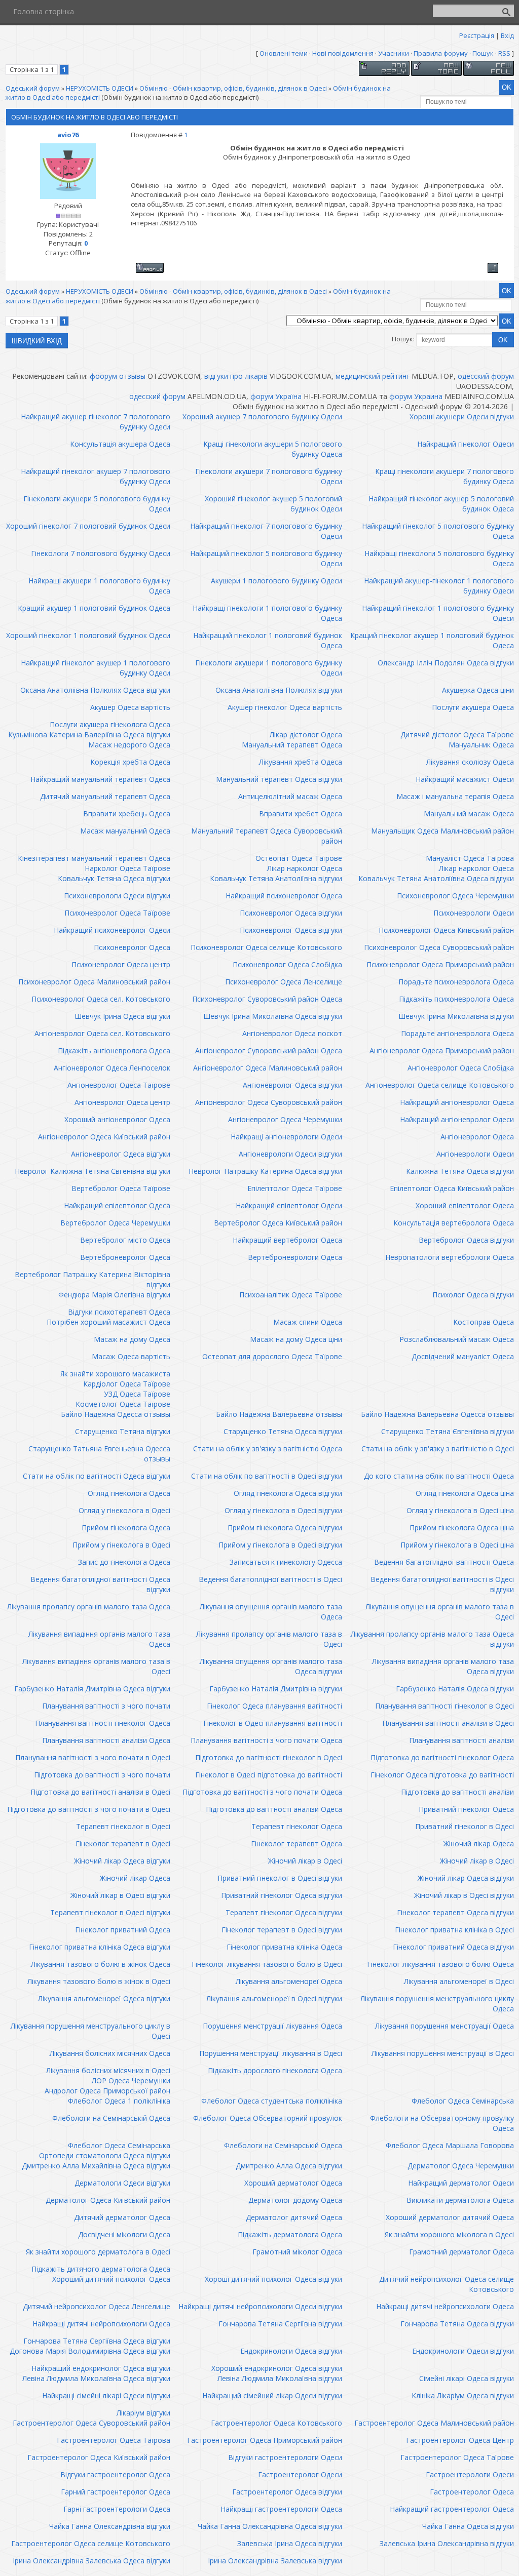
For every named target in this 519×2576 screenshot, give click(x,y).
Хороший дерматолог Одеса (293, 2183)
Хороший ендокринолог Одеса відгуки (277, 2368)
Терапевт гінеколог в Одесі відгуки (110, 1912)
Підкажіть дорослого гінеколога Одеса (275, 2070)
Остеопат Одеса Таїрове (299, 858)
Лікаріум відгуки (143, 2413)
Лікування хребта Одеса (301, 762)
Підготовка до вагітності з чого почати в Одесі (89, 1809)
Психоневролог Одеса (132, 947)
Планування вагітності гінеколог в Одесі (444, 1706)
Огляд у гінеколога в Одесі (124, 1510)
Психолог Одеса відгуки (473, 1295)
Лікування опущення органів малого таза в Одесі (440, 1612)
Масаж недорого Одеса (129, 745)
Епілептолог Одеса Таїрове (295, 1188)
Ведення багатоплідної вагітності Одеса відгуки (100, 1584)
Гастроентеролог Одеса (472, 2492)
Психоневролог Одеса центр (121, 964)
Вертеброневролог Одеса (125, 1257)
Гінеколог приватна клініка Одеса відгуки (100, 1947)
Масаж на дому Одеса (132, 1339)
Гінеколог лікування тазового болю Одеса (440, 1964)
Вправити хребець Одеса (127, 814)
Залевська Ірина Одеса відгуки (290, 2543)
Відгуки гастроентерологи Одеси (285, 2457)
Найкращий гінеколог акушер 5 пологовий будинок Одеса (441, 504)
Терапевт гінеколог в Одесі (123, 1826)
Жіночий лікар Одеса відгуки (122, 1861)
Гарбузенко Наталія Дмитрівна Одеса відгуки (92, 1689)
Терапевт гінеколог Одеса (297, 1826)
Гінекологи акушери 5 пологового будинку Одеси (97, 504)
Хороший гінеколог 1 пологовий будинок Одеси (88, 635)
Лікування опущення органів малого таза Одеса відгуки (271, 1666)
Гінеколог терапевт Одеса (296, 1844)
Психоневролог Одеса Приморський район (440, 964)
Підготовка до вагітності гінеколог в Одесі (269, 1757)
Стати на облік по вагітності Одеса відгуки (97, 1476)
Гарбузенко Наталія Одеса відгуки (455, 1689)
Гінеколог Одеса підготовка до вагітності (442, 1775)
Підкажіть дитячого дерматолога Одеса (101, 2269)
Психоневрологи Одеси (474, 913)
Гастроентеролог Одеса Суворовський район (91, 2423)
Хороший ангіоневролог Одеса (117, 1119)
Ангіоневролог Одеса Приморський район (442, 1051)
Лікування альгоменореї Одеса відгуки (104, 1998)
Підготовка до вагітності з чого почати (102, 1775)
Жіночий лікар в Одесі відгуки (120, 1895)
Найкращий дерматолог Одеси (461, 2183)
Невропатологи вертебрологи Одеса (450, 1257)
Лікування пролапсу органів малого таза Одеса (89, 1607)
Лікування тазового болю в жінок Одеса (101, 1964)
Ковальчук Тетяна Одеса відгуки (114, 878)
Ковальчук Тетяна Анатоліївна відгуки (276, 878)
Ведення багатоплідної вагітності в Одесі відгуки (442, 1584)
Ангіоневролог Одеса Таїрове (119, 1085)
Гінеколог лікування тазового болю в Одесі (267, 1964)
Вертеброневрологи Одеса (295, 1257)
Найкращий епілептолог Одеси (289, 1205)
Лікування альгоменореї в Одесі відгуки (274, 1998)
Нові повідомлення (343, 53)
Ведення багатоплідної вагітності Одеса (444, 1562)
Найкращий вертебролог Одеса (287, 1240)
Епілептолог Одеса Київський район (452, 1188)
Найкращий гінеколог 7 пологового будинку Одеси (266, 531)
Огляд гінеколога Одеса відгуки (288, 1493)
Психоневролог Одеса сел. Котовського (101, 999)
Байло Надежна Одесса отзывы (116, 1414)
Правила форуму (441, 53)
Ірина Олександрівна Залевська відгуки (275, 2561)
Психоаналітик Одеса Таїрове (291, 1295)
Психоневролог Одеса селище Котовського (266, 947)
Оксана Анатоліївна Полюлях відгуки (279, 690)
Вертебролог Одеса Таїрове (121, 1188)
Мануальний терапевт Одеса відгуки (279, 779)
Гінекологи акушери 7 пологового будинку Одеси (269, 476)
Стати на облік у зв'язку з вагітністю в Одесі (438, 1449)
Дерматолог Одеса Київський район (108, 2200)
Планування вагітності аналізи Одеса (106, 1740)
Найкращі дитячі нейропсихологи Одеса (445, 2306)
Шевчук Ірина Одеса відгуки (122, 1016)
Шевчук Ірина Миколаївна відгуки (456, 1016)
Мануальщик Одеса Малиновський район (442, 831)
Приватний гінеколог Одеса (466, 1809)
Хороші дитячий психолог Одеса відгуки (273, 2279)
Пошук (483, 53)
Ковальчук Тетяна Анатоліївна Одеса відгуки (436, 878)
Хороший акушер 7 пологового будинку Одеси (262, 417)
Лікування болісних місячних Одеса (110, 2053)
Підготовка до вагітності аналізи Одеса (274, 1809)
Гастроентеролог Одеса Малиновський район (434, 2423)
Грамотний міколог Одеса (297, 2252)
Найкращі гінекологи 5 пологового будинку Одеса (439, 558)
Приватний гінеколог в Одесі (465, 1826)
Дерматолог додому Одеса (295, 2200)
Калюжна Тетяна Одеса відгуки (460, 1171)
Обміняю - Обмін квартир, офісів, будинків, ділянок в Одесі (233, 88)
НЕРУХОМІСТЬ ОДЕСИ (100, 88)
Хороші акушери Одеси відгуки (462, 417)
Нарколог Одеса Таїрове (127, 868)
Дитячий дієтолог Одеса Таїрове (457, 735)
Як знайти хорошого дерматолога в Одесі (98, 2252)
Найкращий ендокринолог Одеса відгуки (101, 2368)
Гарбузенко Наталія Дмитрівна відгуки (276, 1689)
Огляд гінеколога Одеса (129, 1493)
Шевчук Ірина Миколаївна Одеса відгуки (273, 1016)
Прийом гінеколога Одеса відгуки (285, 1528)
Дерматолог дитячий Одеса (294, 2217)
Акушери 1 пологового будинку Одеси (276, 581)
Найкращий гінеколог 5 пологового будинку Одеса (438, 531)
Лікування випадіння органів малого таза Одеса (99, 1639)
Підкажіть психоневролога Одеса (456, 999)
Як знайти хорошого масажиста (115, 1374)
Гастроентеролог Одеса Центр (460, 2440)
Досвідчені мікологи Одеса (124, 2234)
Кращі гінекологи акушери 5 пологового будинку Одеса (273, 449)
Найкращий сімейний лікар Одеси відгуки (272, 2395)
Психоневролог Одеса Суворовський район (439, 947)
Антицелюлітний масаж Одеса (290, 796)
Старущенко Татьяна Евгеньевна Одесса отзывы (99, 1454)
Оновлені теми (284, 53)
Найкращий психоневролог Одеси (112, 930)
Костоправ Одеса (484, 1322)
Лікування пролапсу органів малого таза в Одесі (269, 1639)
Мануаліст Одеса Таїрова (470, 858)
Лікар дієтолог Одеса (306, 735)
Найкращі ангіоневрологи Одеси (286, 1137)
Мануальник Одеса (481, 745)
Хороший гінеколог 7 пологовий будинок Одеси (88, 526)
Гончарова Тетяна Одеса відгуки (457, 2324)
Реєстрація (477, 35)
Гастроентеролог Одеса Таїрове (457, 2457)
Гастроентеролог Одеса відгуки (287, 2492)
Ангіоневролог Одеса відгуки (292, 1085)
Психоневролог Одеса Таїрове (117, 913)
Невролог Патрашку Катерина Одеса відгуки (265, 1171)
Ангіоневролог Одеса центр (122, 1102)
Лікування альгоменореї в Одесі (459, 1981)
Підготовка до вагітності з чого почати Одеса (262, 1792)
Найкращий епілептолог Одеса (117, 1205)
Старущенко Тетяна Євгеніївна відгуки (448, 1431)
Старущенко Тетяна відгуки (123, 1431)
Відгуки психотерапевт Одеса (119, 1312)
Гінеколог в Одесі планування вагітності (273, 1723)
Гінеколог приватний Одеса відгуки (453, 1947)
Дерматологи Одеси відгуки (122, 2183)
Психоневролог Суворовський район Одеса (267, 999)
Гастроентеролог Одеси (300, 2474)
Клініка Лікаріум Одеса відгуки (463, 2395)
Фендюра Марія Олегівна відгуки (114, 1295)
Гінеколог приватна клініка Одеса (284, 1947)
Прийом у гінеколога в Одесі (121, 1545)
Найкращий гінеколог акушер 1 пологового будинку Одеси (96, 668)
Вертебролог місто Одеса (125, 1240)
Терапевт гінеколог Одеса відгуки (284, 1912)
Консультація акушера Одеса (120, 444)
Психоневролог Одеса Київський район (446, 930)
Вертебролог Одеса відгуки (466, 1240)
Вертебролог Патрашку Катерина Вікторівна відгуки (92, 1279)
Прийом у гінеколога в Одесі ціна (457, 1545)
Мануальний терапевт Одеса (292, 745)
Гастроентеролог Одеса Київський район (99, 2457)
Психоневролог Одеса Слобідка (287, 964)
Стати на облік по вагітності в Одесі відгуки (267, 1476)
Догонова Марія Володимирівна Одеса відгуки (90, 2351)
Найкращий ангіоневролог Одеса (457, 1102)
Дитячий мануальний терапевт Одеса (105, 796)
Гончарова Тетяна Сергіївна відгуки (280, 2324)
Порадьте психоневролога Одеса (456, 982)
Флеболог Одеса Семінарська (463, 2101)
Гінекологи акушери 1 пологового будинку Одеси (269, 668)
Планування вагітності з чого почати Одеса (266, 1740)
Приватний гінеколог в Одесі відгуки (280, 1878)
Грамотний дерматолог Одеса (461, 2252)
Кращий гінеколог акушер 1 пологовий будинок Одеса (432, 640)
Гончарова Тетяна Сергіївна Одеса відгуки (97, 2341)
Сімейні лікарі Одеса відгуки (467, 2378)
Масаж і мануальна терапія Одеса (455, 796)
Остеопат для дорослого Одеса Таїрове (272, 1356)
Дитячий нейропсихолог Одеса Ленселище (97, 2306)
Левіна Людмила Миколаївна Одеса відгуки (96, 2378)
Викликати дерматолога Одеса (460, 2200)
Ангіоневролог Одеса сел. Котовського (102, 1033)
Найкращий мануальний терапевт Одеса (100, 779)
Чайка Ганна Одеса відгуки (468, 2526)
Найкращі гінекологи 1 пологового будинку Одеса (267, 613)
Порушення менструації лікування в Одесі (271, 2053)
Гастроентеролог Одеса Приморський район (265, 2440)
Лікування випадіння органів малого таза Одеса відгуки (443, 1666)
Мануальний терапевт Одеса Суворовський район (267, 836)
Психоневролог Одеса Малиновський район (94, 982)
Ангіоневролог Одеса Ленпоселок (112, 1068)
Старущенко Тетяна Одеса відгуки (283, 1431)
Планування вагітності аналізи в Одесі (448, 1723)
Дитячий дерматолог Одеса (122, 2217)
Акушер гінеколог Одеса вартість (285, 707)
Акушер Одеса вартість (130, 707)
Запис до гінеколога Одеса (124, 1562)
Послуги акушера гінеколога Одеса (110, 724)
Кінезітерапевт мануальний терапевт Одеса (94, 858)
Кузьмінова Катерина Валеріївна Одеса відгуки (89, 735)
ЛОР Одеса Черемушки (131, 2080)
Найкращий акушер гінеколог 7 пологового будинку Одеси (96, 422)
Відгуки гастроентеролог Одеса (115, 2474)
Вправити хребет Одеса (301, 814)
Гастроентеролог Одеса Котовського (276, 2423)
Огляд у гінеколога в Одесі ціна (460, 1510)
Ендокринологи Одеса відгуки (291, 2351)
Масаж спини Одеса (308, 1322)
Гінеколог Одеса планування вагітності (274, 1706)
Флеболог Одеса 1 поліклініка (119, 2101)
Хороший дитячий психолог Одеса (111, 2279)
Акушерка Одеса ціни (478, 690)
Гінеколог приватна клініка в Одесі (454, 1930)
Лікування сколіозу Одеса (470, 762)
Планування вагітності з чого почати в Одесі (93, 1757)
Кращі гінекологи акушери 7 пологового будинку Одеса (444, 476)
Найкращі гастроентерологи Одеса (281, 2509)
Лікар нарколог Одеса (305, 868)
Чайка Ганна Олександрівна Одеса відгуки (270, 2526)
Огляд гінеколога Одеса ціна (465, 1493)
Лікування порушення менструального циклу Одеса (437, 2004)
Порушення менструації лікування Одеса (272, 2026)
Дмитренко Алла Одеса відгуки (289, 2166)
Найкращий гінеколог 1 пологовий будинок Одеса (268, 640)
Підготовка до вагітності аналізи (457, 1792)
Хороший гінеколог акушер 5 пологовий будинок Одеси (273, 504)
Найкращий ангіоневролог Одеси (457, 1119)
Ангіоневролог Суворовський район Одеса (269, 1051)
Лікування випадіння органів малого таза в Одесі (96, 1666)
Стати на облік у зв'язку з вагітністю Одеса (268, 1449)
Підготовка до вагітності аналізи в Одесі (100, 1792)
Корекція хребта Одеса (130, 762)
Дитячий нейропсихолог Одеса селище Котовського (447, 2284)
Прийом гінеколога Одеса (126, 1528)
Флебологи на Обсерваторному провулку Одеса (442, 2123)
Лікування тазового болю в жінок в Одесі (99, 1981)
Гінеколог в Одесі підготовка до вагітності (269, 1775)
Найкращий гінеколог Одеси (466, 444)
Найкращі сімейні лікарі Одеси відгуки (106, 2395)
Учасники (394, 53)
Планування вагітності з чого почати (106, 1706)
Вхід (507, 35)
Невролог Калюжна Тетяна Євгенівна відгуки (92, 1171)
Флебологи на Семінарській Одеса (111, 2118)
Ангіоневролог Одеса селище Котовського (440, 1085)
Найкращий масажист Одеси (465, 779)
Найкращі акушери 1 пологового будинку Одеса (99, 586)
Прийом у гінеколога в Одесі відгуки (280, 1545)
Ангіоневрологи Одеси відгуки (290, 1154)
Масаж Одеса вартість (131, 1356)
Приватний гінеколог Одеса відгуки (282, 1895)
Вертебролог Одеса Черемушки (115, 1223)
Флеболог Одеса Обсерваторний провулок (268, 2118)
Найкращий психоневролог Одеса (284, 896)
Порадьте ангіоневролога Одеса (457, 1033)
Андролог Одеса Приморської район (107, 2091)
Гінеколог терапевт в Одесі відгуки (282, 1930)
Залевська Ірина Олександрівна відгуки (447, 2543)
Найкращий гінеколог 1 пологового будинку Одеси (438, 613)
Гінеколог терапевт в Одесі (123, 1844)
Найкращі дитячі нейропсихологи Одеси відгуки (260, 2306)
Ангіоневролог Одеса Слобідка (461, 1068)
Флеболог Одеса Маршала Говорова (450, 2145)
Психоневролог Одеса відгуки (291, 913)
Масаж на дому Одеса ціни (296, 1339)
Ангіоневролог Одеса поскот (292, 1033)
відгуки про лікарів (236, 376)
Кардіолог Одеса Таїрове (127, 1384)
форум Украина (416, 396)
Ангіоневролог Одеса (477, 1137)
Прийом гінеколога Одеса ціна (462, 1528)
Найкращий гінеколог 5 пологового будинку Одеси (266, 558)
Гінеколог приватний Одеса (123, 1930)
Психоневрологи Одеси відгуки (117, 896)
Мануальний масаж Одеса (469, 814)
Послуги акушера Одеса (473, 707)
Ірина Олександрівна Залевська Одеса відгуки (91, 2561)
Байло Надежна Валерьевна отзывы (279, 1414)
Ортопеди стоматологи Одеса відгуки (105, 2155)
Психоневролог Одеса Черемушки (455, 896)
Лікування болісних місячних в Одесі (108, 2070)
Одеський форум (33, 88)
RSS (504, 53)
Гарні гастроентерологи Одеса (117, 2509)
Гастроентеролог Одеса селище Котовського (91, 2543)
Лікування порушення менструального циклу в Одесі (90, 2031)
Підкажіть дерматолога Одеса (290, 2234)
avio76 (68, 135)
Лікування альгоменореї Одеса (289, 1981)
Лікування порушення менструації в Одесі (443, 2053)
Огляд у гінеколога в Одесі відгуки (283, 1510)
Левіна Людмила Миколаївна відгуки (280, 2378)
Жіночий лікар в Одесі (305, 1861)
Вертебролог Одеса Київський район (278, 1223)
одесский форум (486, 376)
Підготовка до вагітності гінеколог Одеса (442, 1757)
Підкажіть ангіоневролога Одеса (114, 1051)
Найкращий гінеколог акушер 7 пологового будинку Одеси (96, 476)
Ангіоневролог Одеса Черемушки (285, 1119)
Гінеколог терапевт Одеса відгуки (455, 1912)
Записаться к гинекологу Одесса (286, 1562)
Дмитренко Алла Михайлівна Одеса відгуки (96, 2166)
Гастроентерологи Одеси (470, 2474)
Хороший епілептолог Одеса (465, 1205)
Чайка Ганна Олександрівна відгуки (110, 2526)
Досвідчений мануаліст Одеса (463, 1356)
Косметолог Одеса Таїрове (123, 1404)
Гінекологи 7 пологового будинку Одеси (101, 553)
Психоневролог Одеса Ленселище (284, 982)
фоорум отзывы (118, 376)
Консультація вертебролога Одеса (454, 1223)
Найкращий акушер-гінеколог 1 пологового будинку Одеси (439, 586)
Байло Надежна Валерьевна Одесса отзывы (437, 1414)
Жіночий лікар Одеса (479, 1844)
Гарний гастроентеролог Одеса (116, 2492)
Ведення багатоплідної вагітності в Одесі (270, 1579)
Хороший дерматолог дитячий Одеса (450, 2217)
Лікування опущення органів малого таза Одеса (271, 1612)
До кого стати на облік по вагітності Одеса (439, 1476)
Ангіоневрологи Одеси (475, 1154)
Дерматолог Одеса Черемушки (461, 2166)
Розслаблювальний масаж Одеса (457, 1339)
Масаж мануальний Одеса (125, 831)
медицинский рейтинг (373, 376)
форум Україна (276, 396)
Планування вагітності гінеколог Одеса (103, 1723)
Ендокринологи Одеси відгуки (463, 2351)
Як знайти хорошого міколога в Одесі (449, 2234)
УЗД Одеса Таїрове (137, 1394)
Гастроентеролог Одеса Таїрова (114, 2440)
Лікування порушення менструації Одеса (444, 2026)
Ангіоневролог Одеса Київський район (104, 1137)
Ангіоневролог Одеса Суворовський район (269, 1102)
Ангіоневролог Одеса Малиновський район (268, 1068)
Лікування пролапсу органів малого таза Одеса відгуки (432, 1639)
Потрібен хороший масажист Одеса (108, 1322)
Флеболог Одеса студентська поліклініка (272, 2101)
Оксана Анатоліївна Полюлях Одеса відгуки (95, 690)
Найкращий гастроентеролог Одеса (452, 2509)
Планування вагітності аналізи (461, 1740)
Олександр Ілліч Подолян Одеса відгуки (446, 663)
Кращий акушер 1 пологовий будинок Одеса (94, 608)
